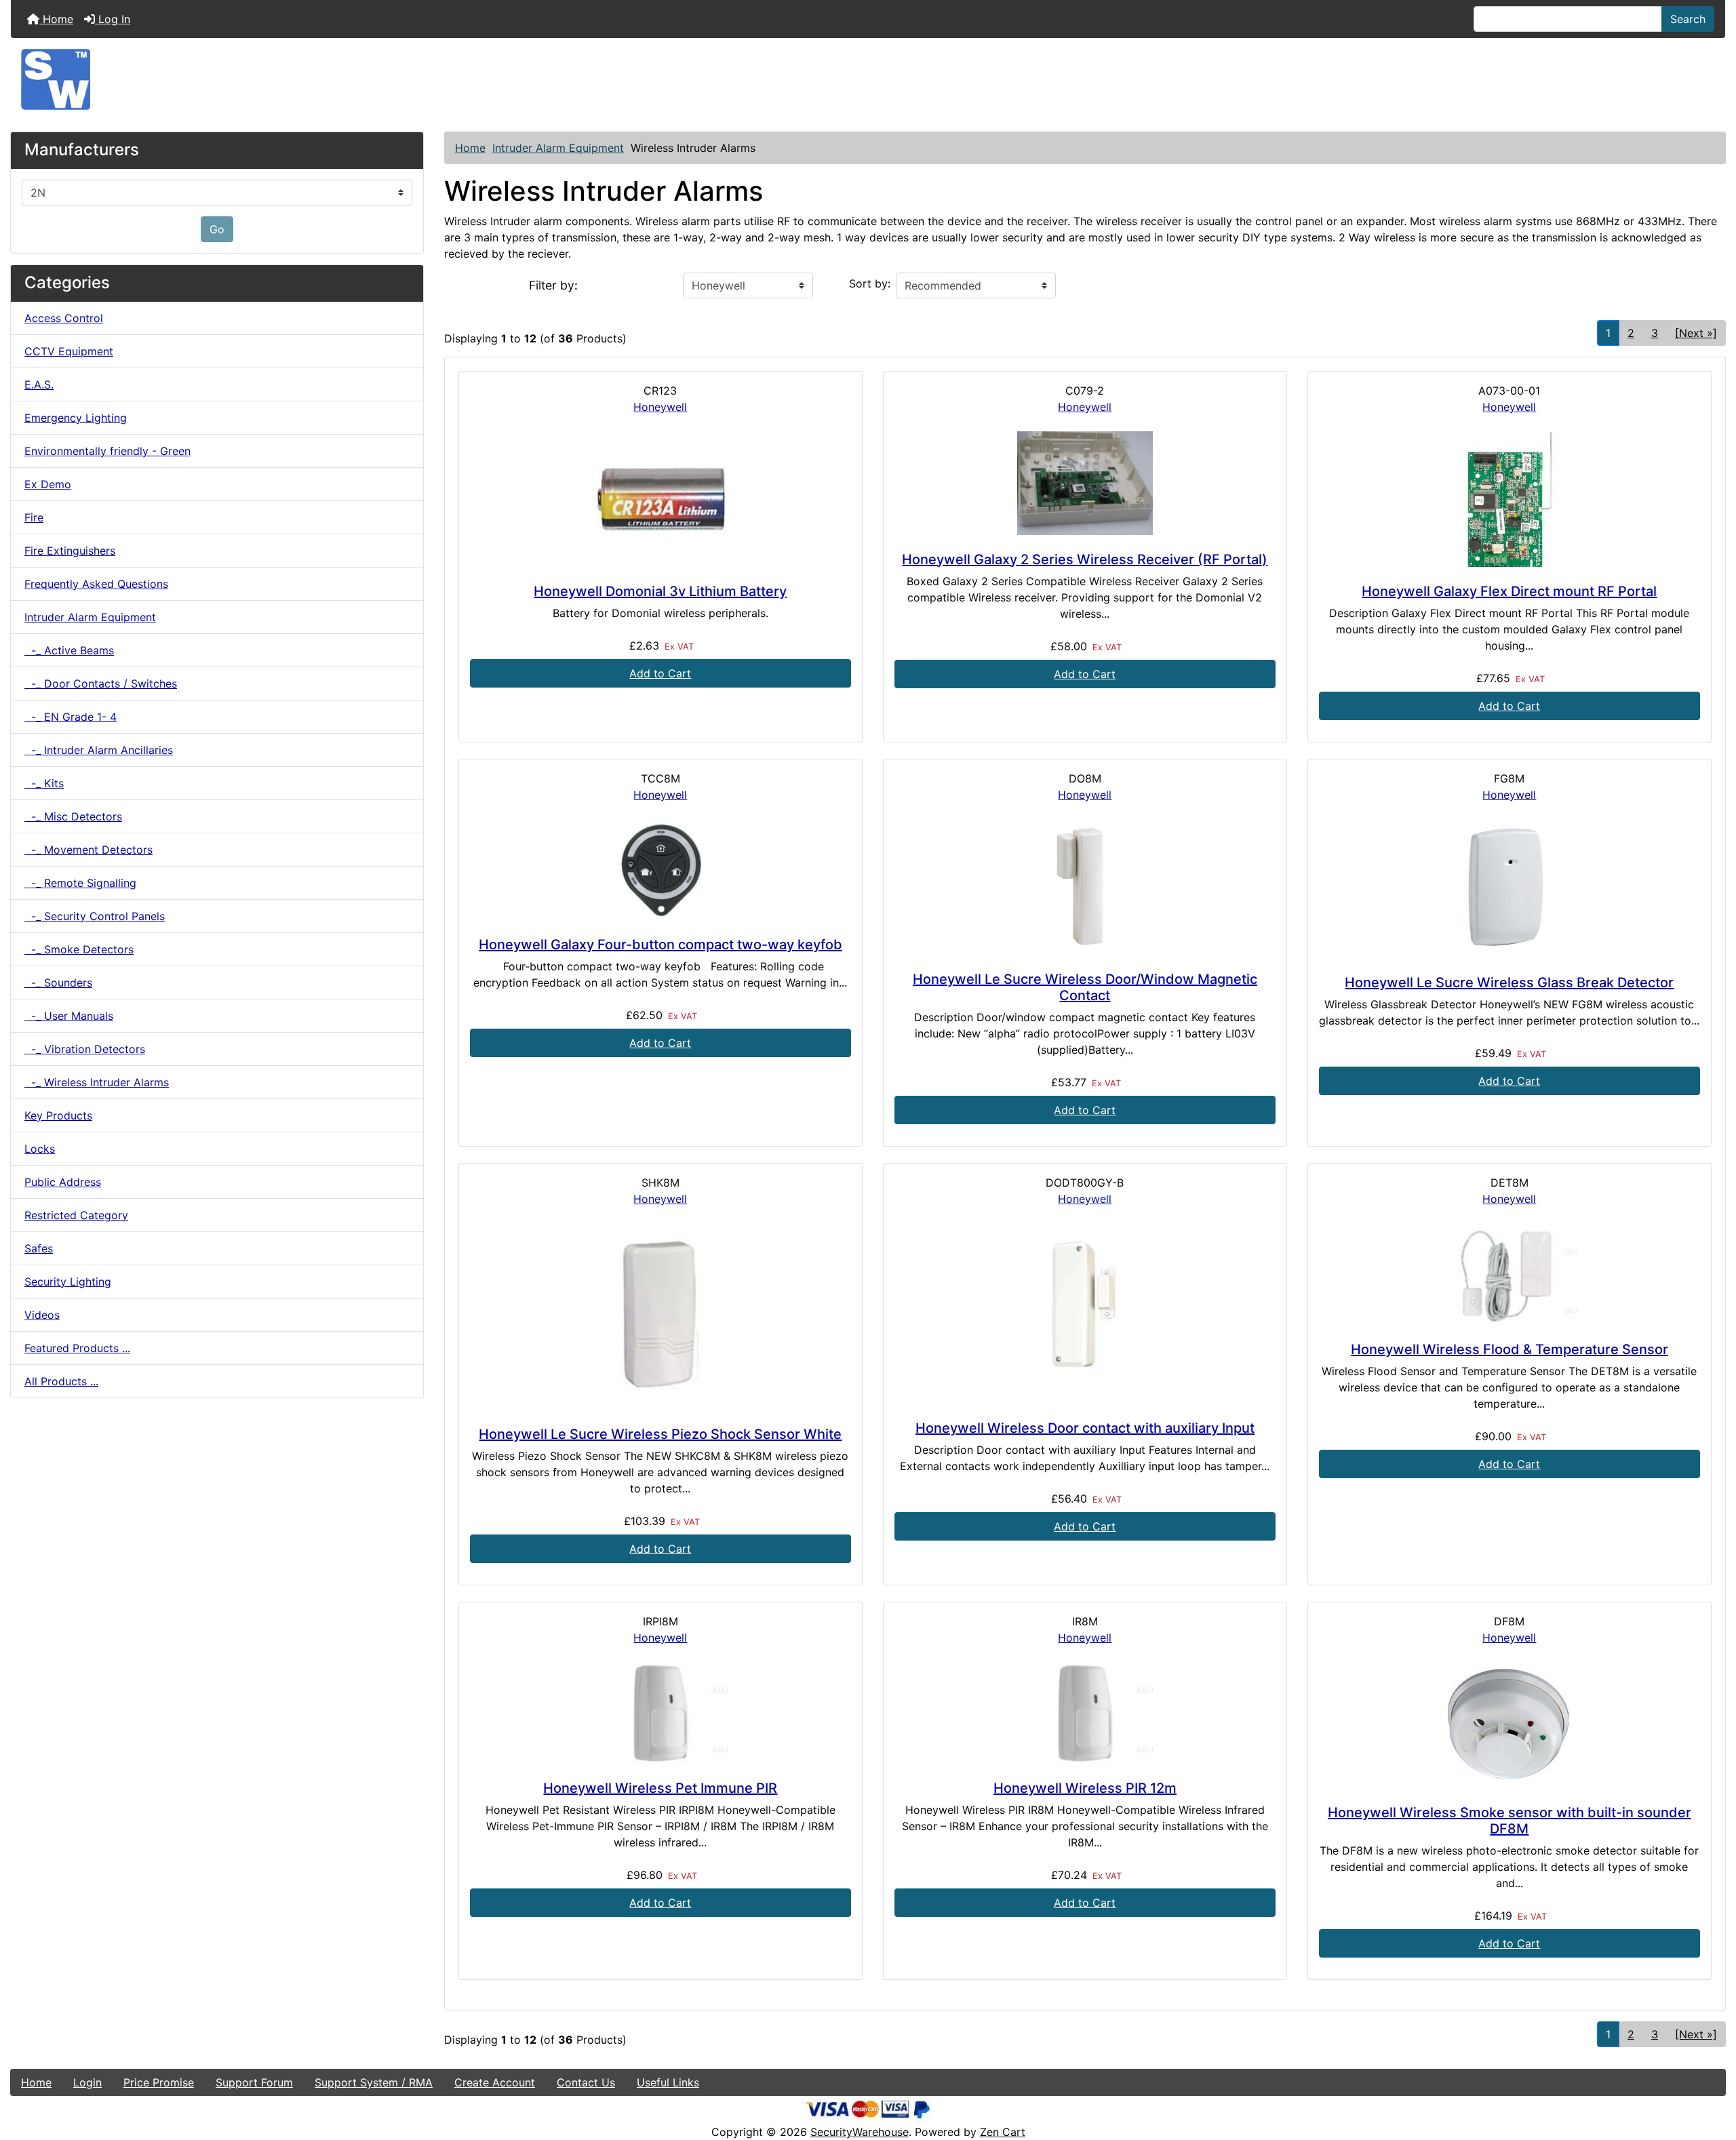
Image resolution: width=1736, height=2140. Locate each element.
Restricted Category (76, 1215)
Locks (40, 1149)
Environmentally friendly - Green (107, 451)
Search (1688, 19)
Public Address (63, 1182)
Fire (34, 517)
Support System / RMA (374, 2082)
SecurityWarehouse (860, 2132)
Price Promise (159, 2082)
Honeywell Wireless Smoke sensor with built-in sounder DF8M (1510, 1821)
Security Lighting (68, 1282)
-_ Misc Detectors (73, 816)
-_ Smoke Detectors (79, 949)
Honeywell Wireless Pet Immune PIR (660, 1788)
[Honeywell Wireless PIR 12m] (1085, 1713)
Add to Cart (660, 673)
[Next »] (1696, 333)
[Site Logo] (868, 79)
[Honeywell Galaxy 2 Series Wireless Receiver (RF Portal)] (1085, 483)
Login (87, 2082)
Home (56, 19)
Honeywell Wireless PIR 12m (1085, 1788)
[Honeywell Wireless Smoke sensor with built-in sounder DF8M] (1510, 1725)
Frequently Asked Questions (96, 584)
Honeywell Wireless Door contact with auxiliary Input (1085, 1428)
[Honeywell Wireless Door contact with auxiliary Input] (1085, 1313)
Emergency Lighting (76, 418)
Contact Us (586, 2082)
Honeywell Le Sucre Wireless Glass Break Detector (1509, 983)
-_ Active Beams (69, 650)
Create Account (495, 2082)
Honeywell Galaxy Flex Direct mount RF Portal (1509, 591)
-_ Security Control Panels (95, 916)
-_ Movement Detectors (88, 850)
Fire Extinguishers (70, 551)
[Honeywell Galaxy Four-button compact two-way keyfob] (660, 870)
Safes (39, 1248)
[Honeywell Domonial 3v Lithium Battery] (660, 499)
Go (217, 229)
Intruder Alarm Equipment (558, 148)
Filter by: (553, 285)
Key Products (58, 1115)
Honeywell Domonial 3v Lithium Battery (660, 591)
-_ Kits (44, 783)
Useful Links (668, 2082)
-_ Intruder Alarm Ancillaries (99, 750)
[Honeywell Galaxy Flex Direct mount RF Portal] (1510, 499)
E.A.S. (39, 384)
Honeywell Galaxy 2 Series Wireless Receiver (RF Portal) (1085, 559)
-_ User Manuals (69, 1016)
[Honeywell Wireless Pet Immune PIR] (660, 1713)
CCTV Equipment (69, 351)
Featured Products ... (77, 1348)
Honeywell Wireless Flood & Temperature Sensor (1510, 1349)
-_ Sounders (58, 983)
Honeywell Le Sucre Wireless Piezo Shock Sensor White (660, 1434)
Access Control (64, 318)
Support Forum (254, 2082)
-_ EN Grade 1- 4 (71, 717)
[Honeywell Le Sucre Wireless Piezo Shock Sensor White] (660, 1316)
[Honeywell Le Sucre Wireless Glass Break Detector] (1510, 889)
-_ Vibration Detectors (85, 1049)
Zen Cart (1003, 2132)
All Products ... (61, 1381)
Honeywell (660, 407)
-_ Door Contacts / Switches (101, 683)
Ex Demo (48, 484)
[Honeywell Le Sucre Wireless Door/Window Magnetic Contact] (1085, 887)
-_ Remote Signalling (80, 883)
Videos (42, 1315)
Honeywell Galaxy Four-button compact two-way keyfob (660, 945)
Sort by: (870, 283)
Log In (113, 19)
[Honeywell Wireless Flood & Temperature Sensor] (1510, 1274)
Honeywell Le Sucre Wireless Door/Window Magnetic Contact (1085, 987)
